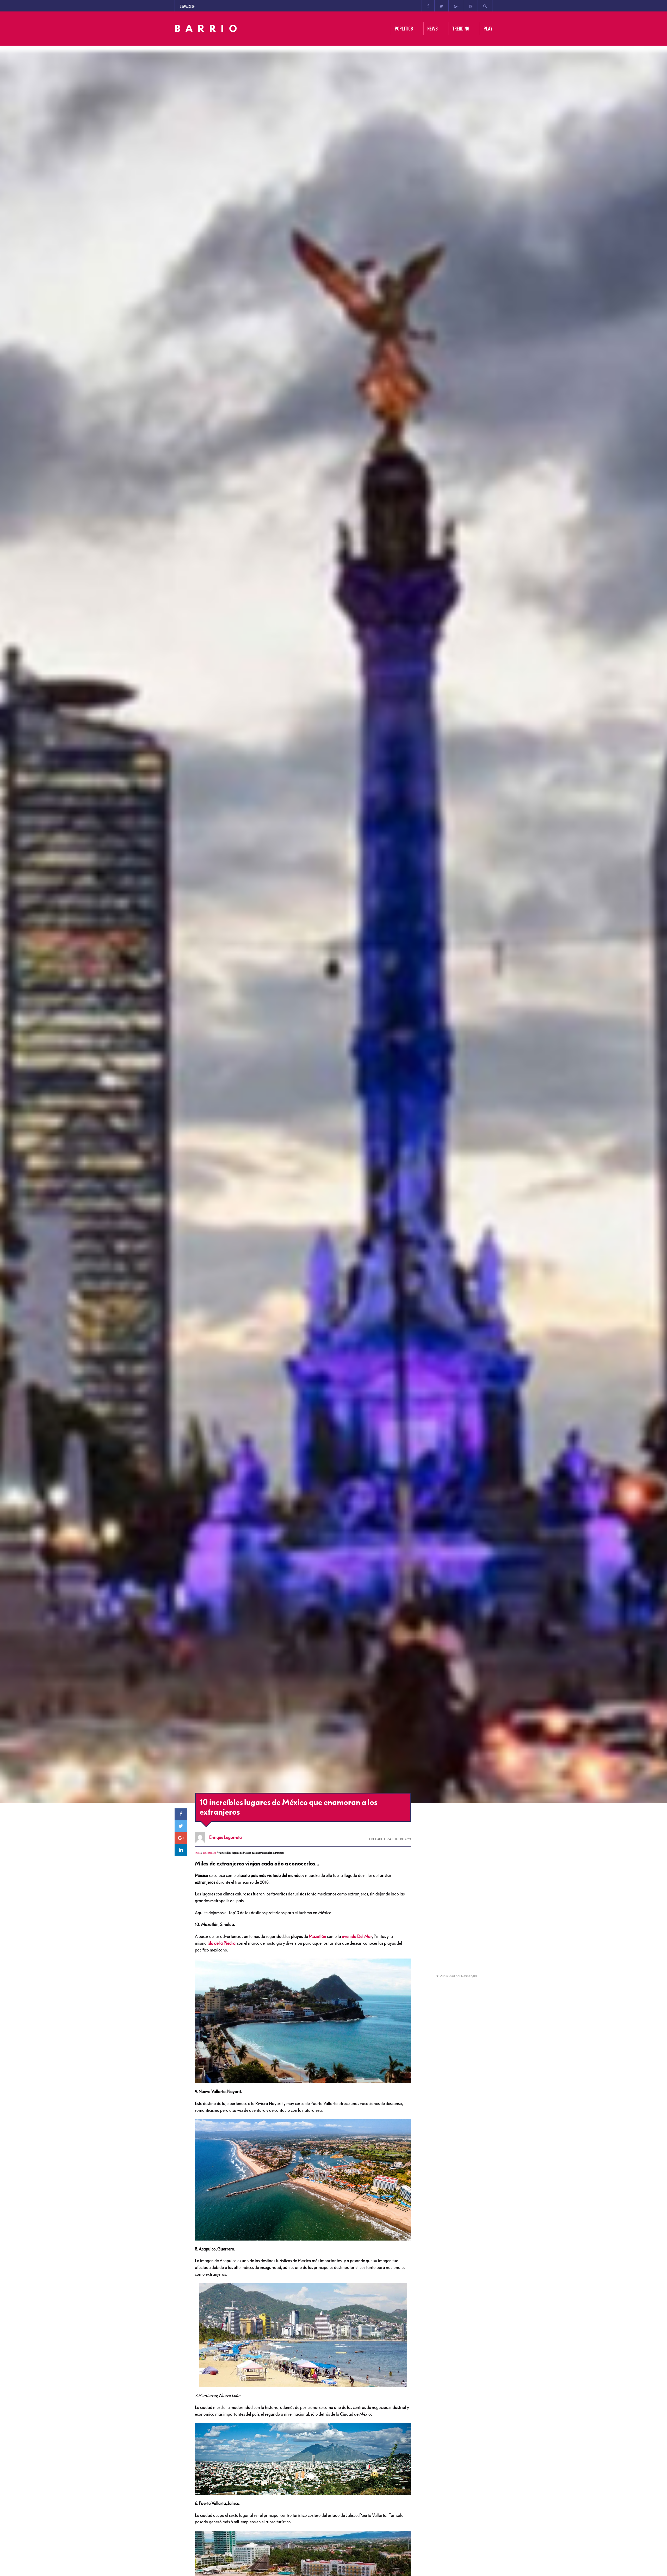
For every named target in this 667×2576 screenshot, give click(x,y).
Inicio (198, 1853)
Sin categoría (209, 1853)
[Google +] (456, 6)
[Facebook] (428, 6)
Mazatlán (318, 1936)
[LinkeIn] (181, 1850)
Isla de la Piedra (221, 1943)
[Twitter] (441, 6)
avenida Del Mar (357, 1936)
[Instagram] (471, 6)
